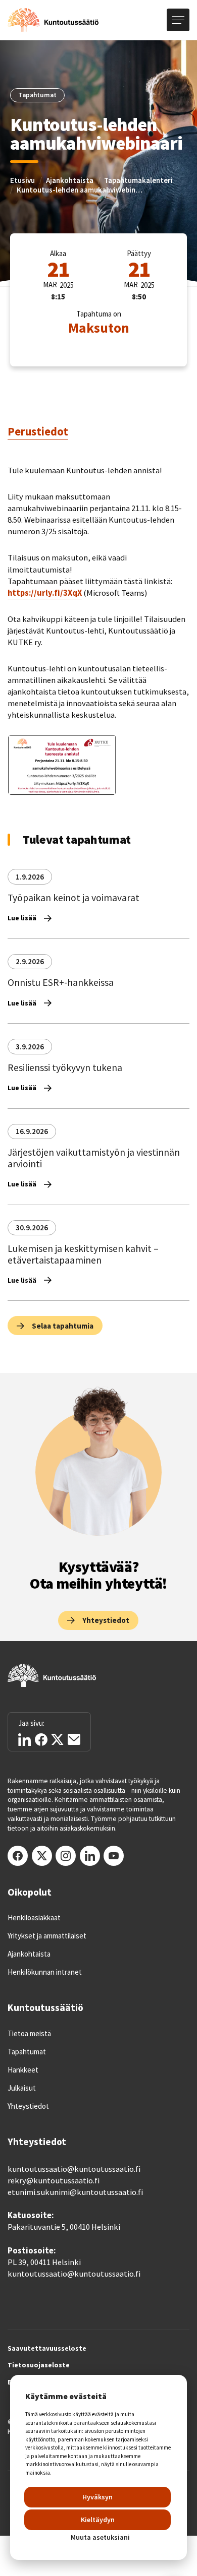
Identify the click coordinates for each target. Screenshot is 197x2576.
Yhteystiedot (28, 2106)
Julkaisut (22, 2088)
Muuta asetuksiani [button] (100, 2537)
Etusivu (22, 180)
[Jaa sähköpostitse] (74, 1739)
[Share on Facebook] (41, 1740)
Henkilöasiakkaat (34, 1918)
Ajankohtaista (70, 180)
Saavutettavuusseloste (47, 2349)
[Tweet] (57, 1740)
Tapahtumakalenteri (138, 180)
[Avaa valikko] (178, 20)
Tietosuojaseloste (39, 2365)
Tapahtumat (27, 2052)
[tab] (38, 432)
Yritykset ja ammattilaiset (47, 1936)
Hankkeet (23, 2070)
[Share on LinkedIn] (24, 1740)
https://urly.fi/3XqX (45, 593)
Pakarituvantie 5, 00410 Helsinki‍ (64, 2227)
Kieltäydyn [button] (98, 2520)
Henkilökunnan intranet (45, 1972)
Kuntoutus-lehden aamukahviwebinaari (80, 190)
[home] (53, 20)
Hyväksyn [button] (97, 2497)
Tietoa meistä (29, 2034)
